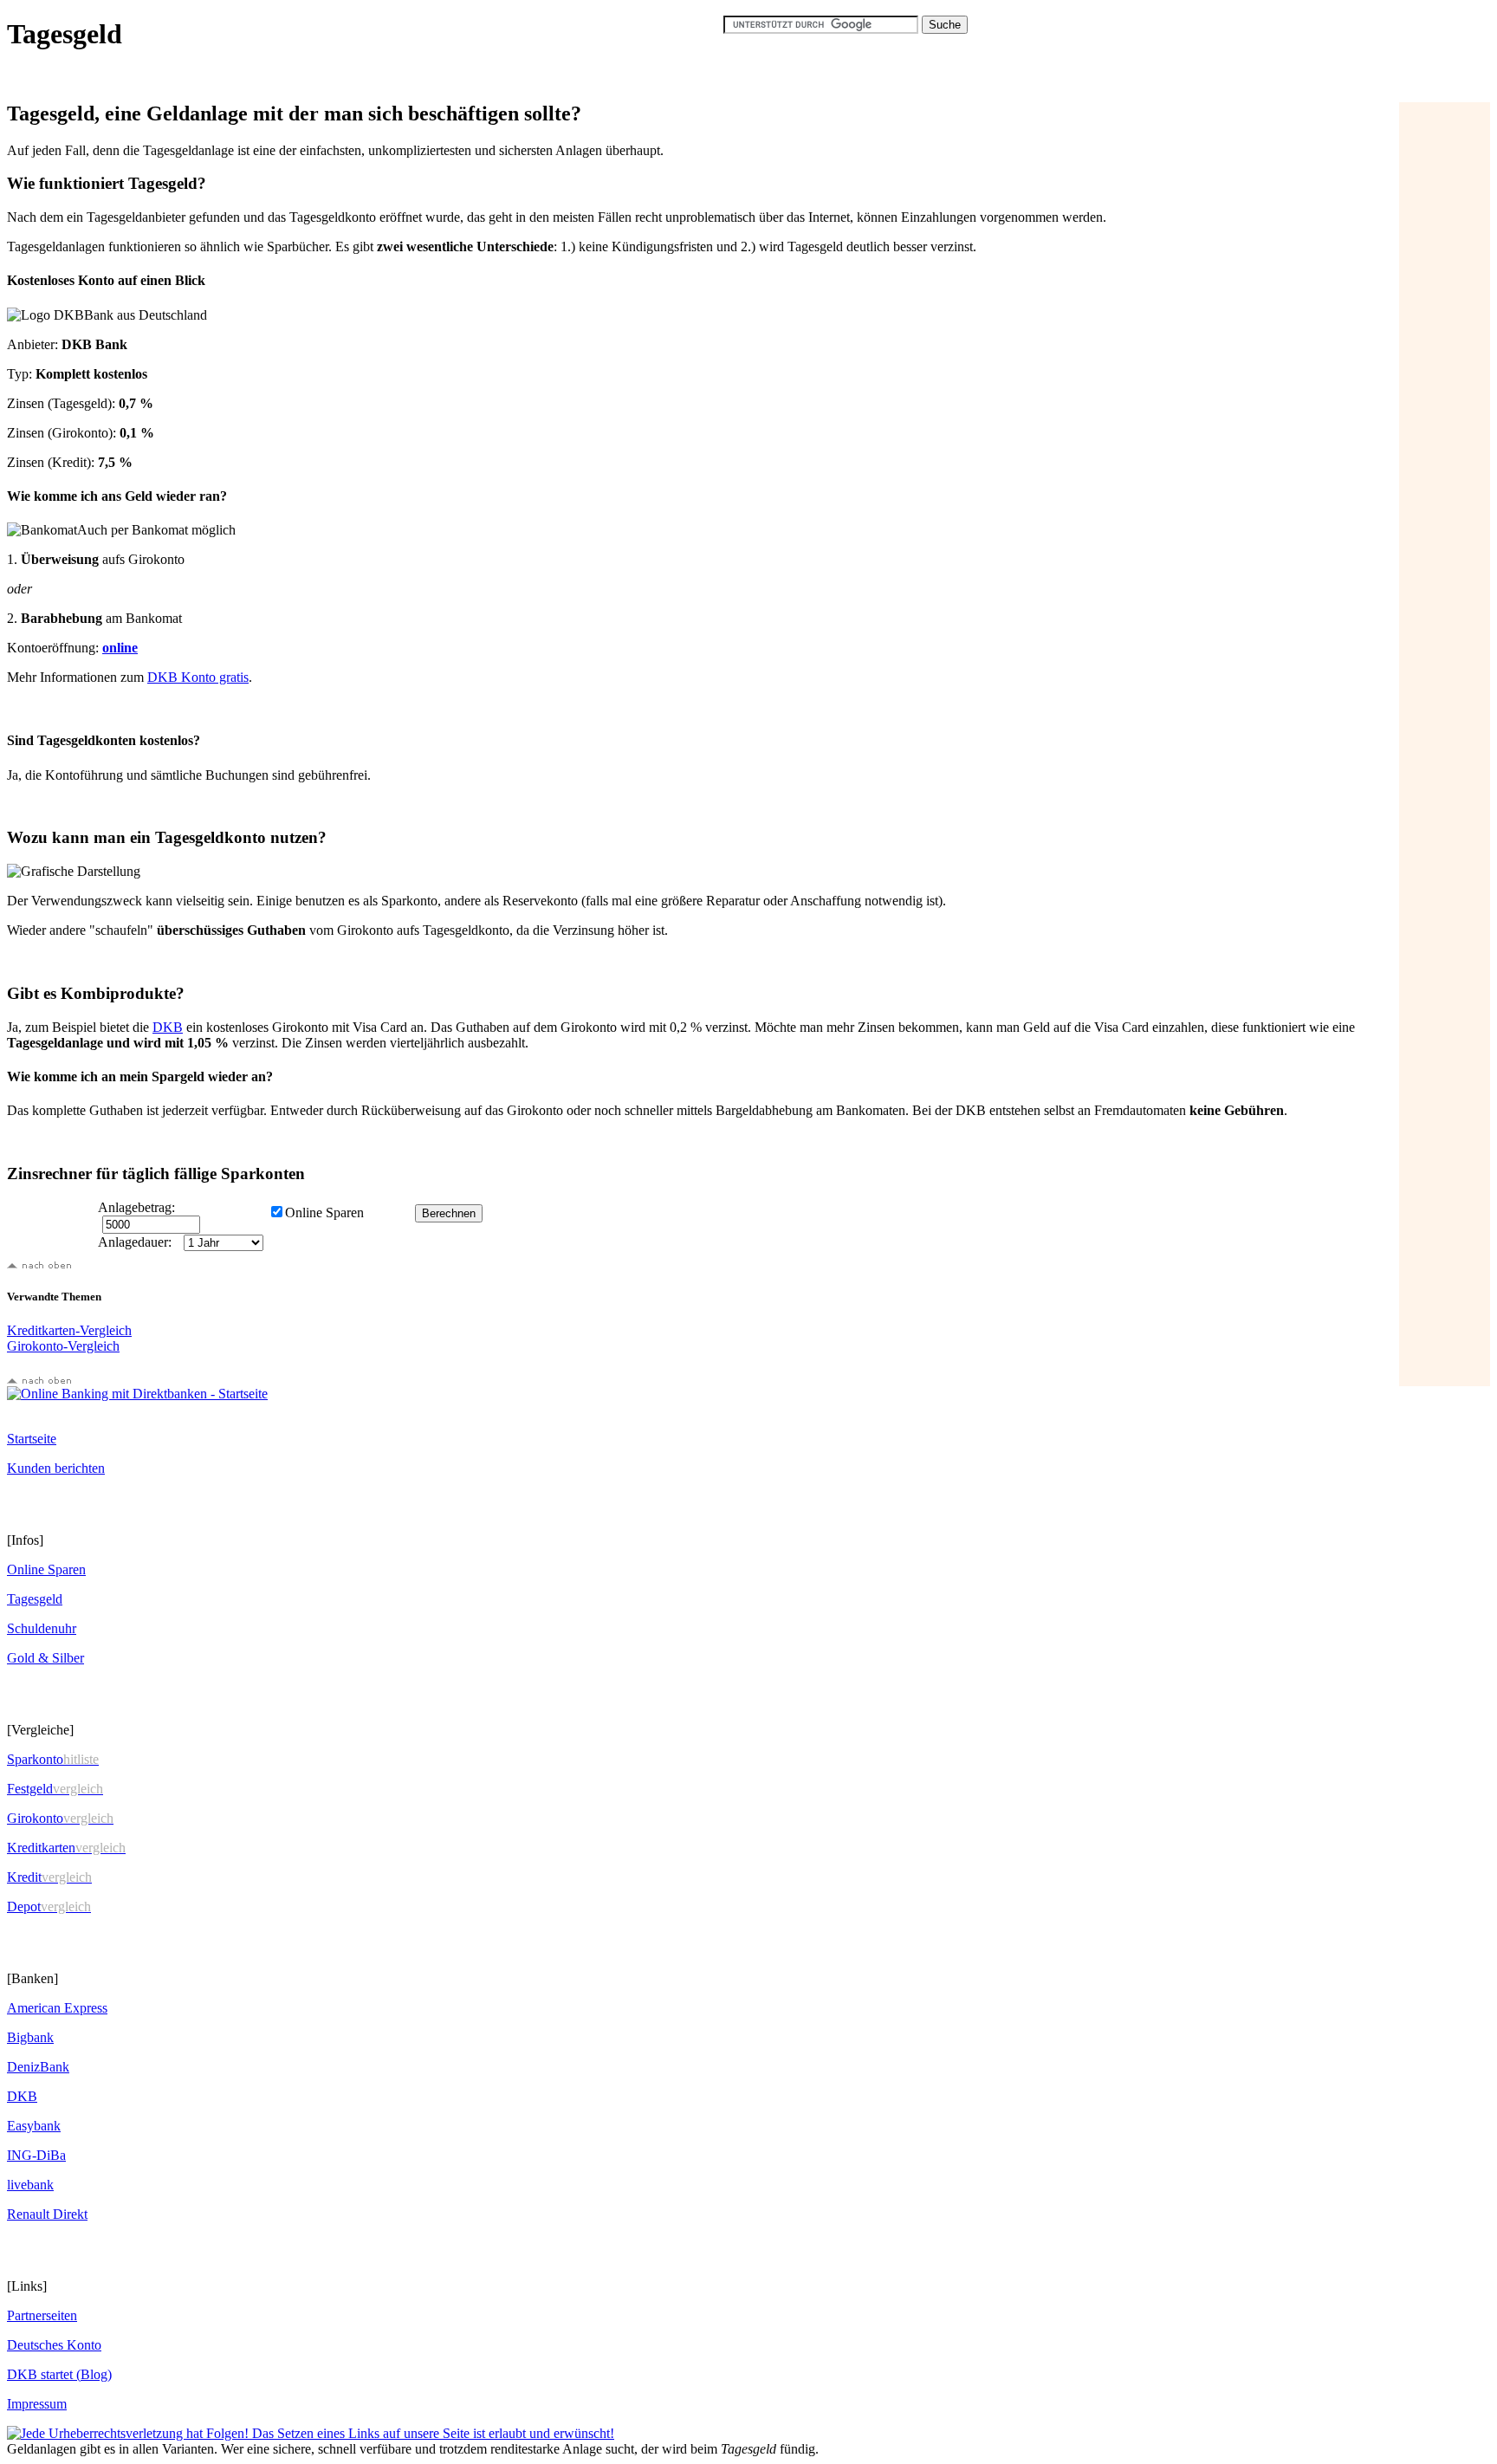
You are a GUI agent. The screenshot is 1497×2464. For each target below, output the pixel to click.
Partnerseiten (42, 2315)
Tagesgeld (35, 1599)
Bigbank (30, 2037)
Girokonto (60, 1818)
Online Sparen (46, 1569)
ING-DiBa (36, 2155)
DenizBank (38, 2067)
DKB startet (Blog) (59, 2374)
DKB (168, 1027)
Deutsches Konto (54, 2345)
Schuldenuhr (42, 1628)
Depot (49, 1906)
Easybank (34, 2126)
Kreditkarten (66, 1848)
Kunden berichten (56, 1468)
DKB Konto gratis (198, 677)
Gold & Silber (45, 1658)
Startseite (32, 1439)
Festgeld (55, 1789)
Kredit (49, 1877)
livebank (30, 2185)
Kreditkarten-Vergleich (69, 1330)
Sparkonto (53, 1759)
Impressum (37, 2404)
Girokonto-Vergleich (63, 1346)
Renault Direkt (47, 2214)
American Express (57, 2008)
